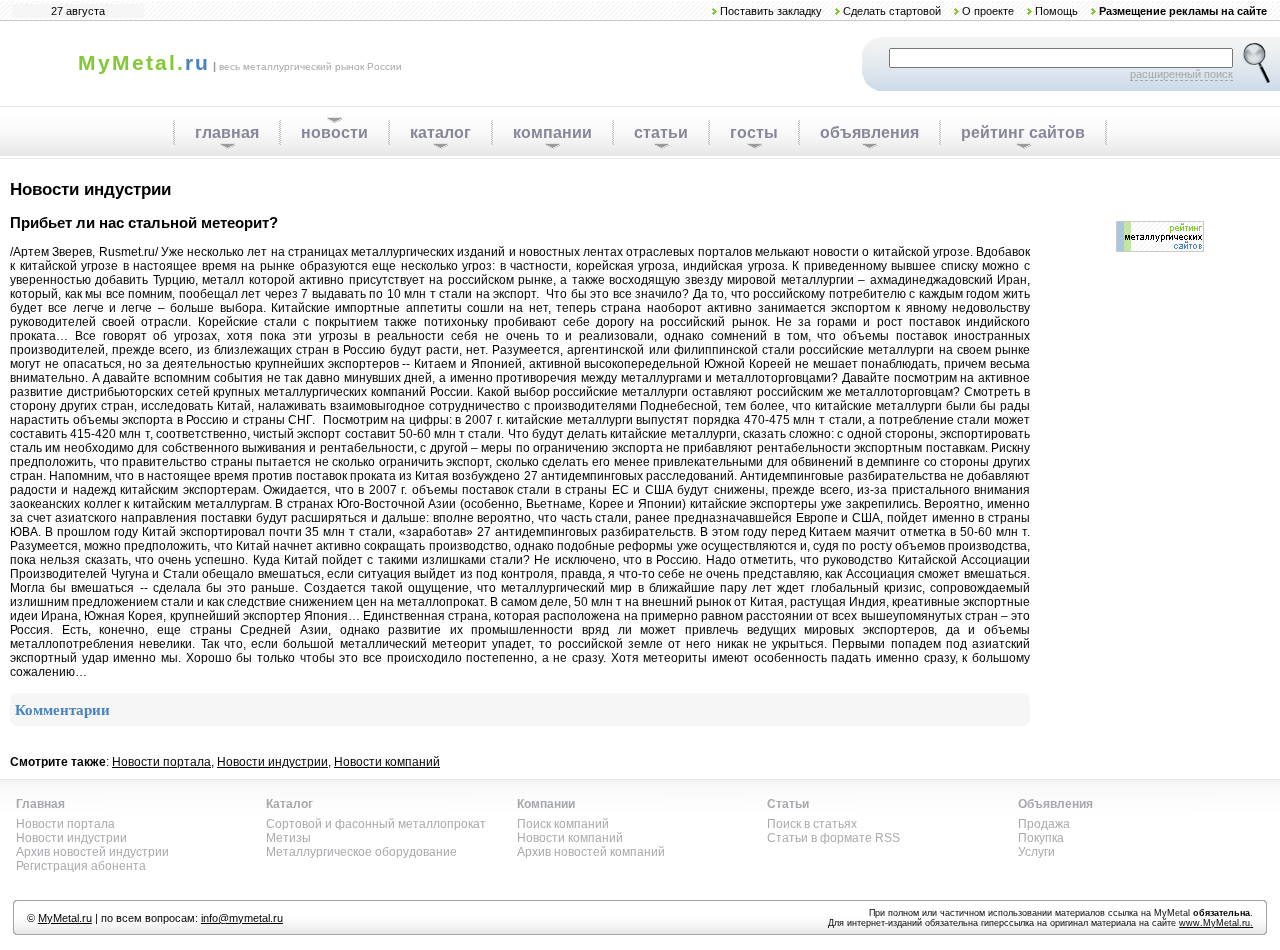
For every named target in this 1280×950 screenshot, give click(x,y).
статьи (661, 132)
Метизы (288, 838)
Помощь (1056, 11)
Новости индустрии (272, 762)
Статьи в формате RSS (833, 838)
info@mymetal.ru (242, 918)
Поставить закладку (771, 11)
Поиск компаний (563, 824)
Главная (40, 804)
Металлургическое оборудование (361, 852)
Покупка (1041, 838)
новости (334, 132)
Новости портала (161, 762)
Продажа (1044, 824)
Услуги (1036, 852)
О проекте (988, 11)
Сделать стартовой (892, 11)
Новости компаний (387, 762)
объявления (869, 132)
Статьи (788, 804)
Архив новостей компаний (591, 852)
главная (227, 132)
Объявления (1055, 804)
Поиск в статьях (812, 824)
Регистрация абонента (81, 866)
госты (754, 132)
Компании (546, 804)
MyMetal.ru (65, 918)
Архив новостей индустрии (92, 852)
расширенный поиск (1181, 74)
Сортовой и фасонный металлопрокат (376, 824)
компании (552, 132)
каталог (440, 132)
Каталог (289, 804)
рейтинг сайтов (1023, 132)
